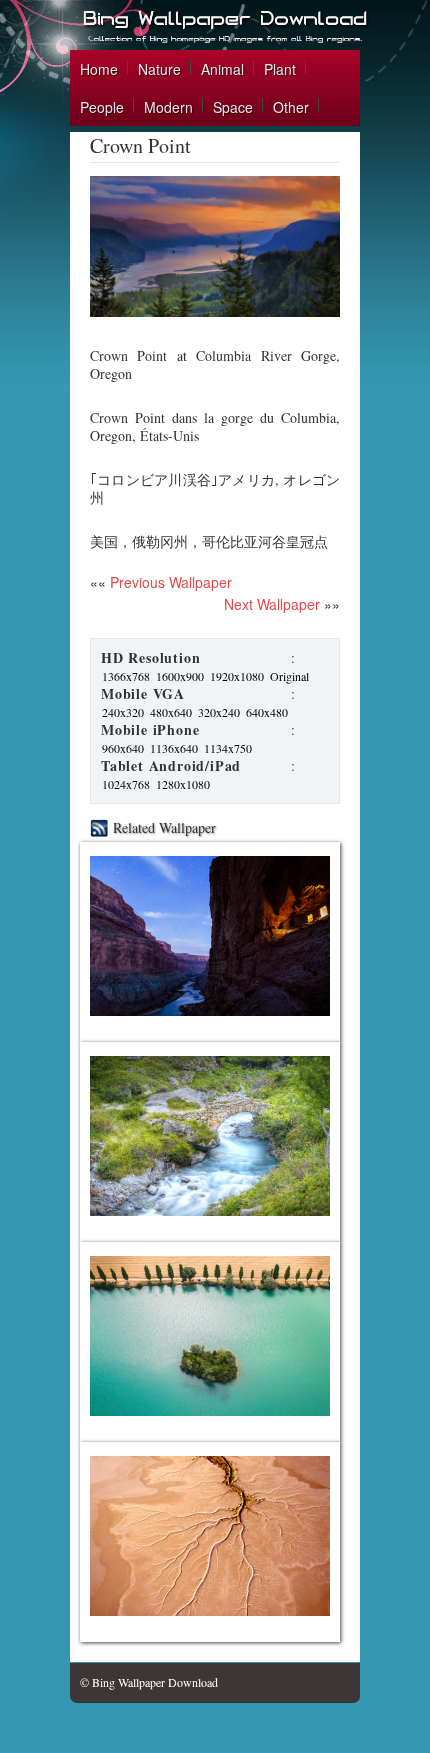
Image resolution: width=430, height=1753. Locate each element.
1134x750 (228, 748)
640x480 (267, 712)
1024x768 (126, 784)
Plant (280, 69)
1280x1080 (183, 784)
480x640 (171, 712)
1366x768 (126, 676)
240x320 (123, 712)
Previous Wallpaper (169, 582)
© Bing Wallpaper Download (149, 1682)
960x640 (123, 748)
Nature (159, 69)
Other (291, 107)
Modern (168, 107)
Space (233, 107)
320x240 (219, 712)
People (102, 107)
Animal (222, 69)
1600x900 (180, 676)
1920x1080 (237, 676)
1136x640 (174, 748)
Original (289, 676)
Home (99, 69)
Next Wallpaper (272, 604)
